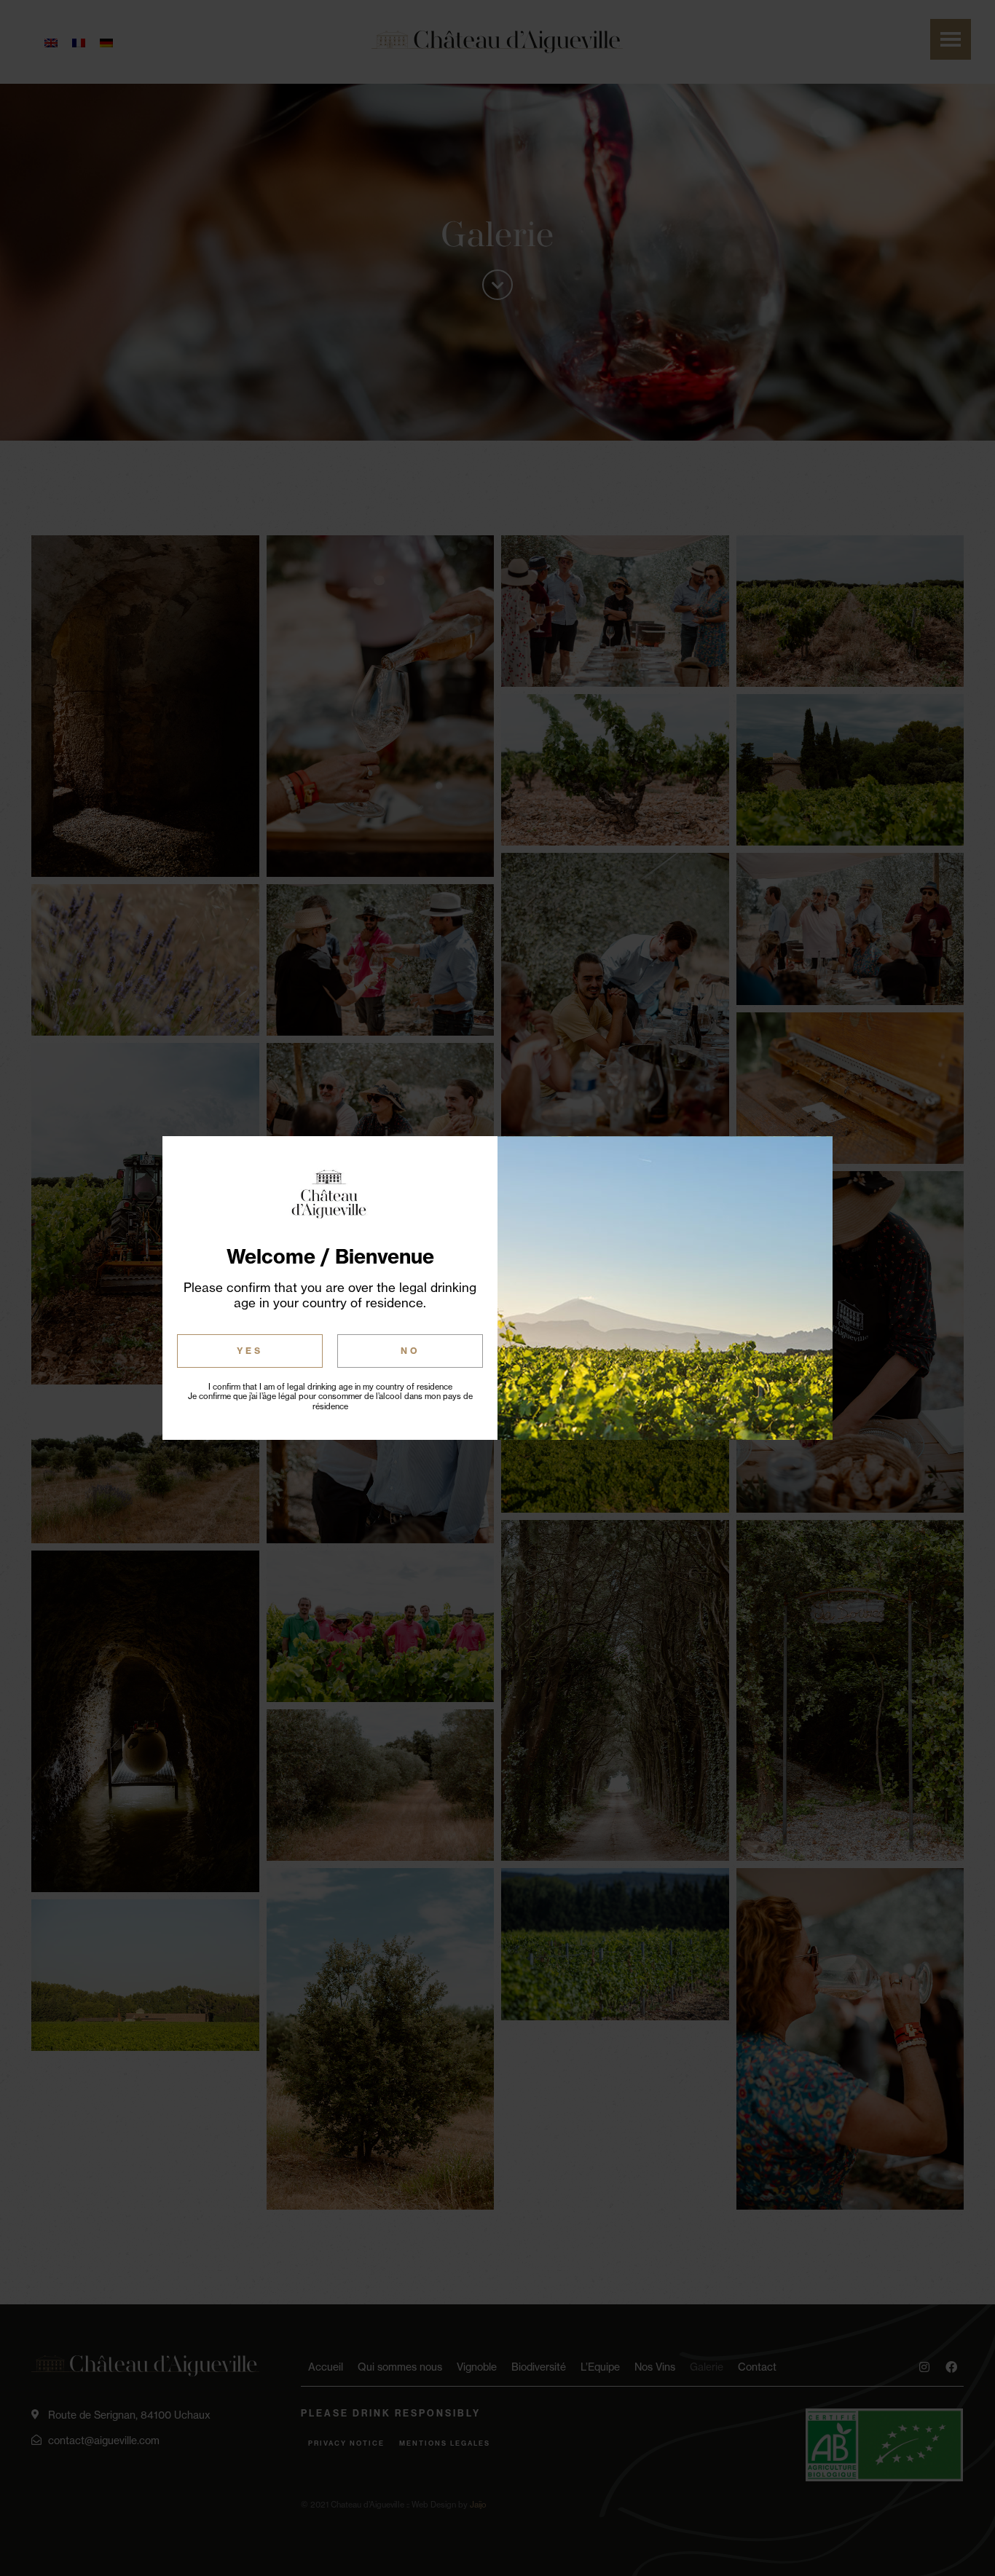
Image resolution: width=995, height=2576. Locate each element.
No (410, 1351)
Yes (250, 1351)
